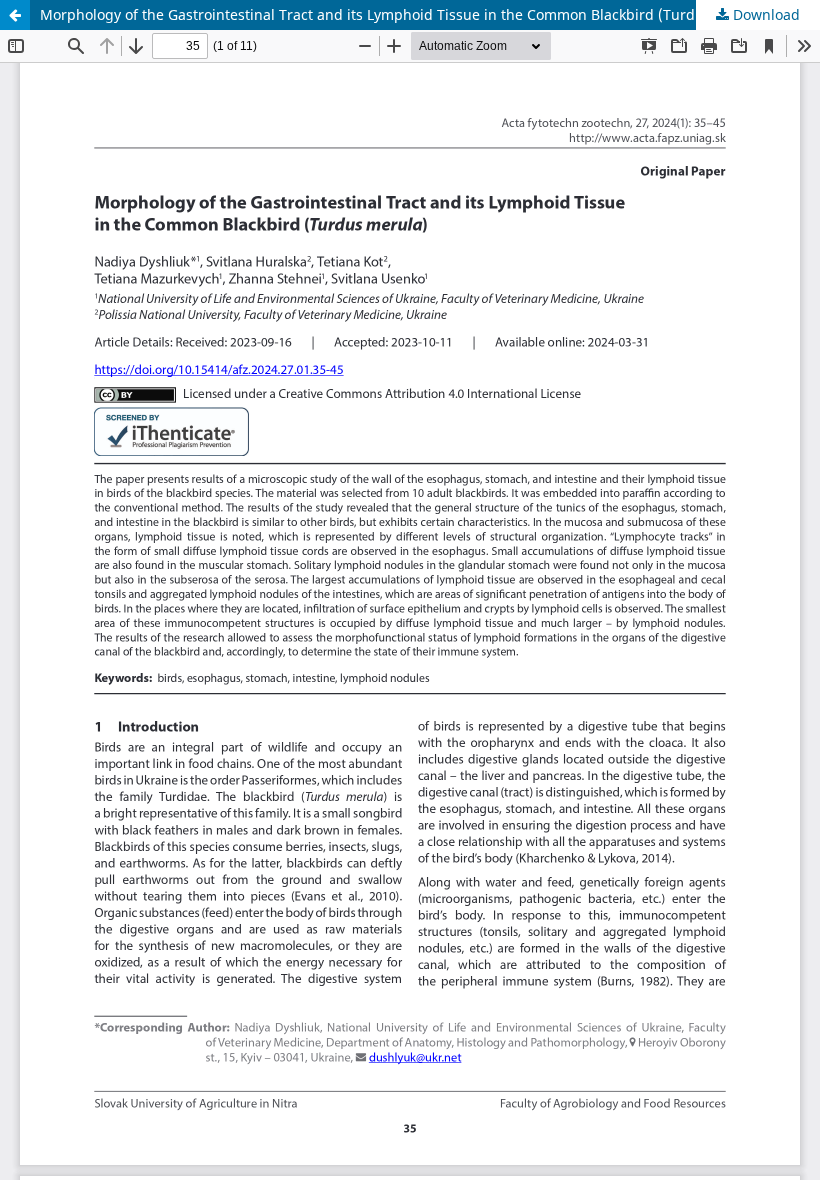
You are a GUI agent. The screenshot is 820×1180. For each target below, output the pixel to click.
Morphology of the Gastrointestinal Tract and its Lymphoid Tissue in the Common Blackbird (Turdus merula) (404, 14)
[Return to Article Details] (15, 15)
